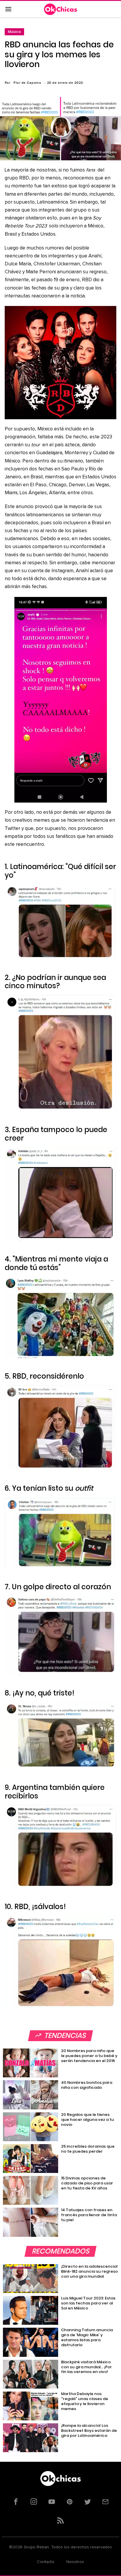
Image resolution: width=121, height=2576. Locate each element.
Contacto (46, 2562)
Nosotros (75, 2562)
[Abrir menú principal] (8, 9)
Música (14, 32)
